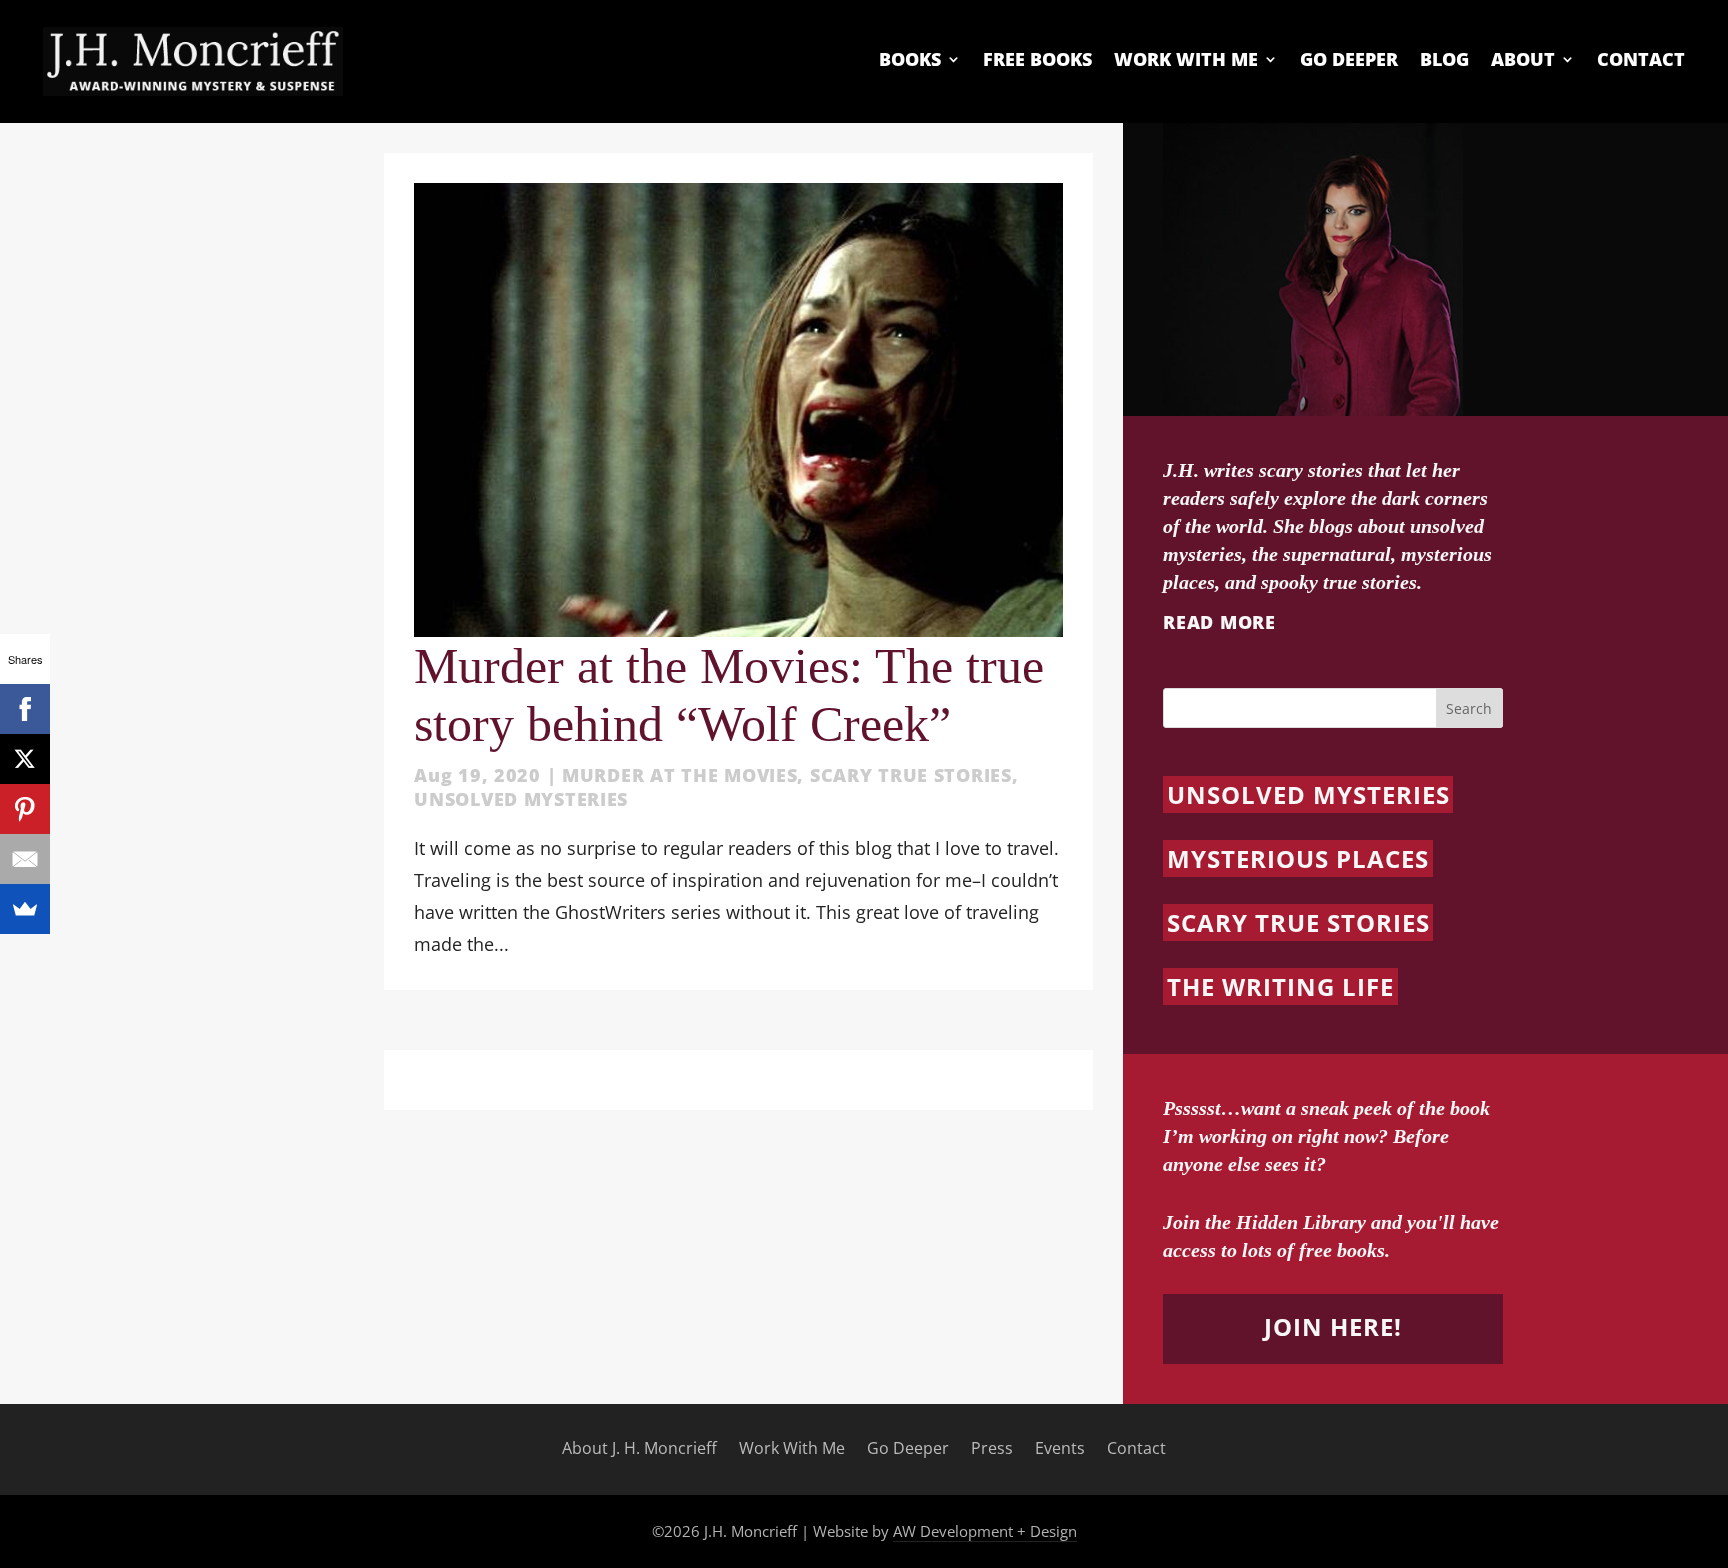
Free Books (1037, 60)
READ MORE (1219, 622)
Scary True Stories (911, 775)
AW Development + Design (985, 1531)
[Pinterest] (25, 809)
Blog (1444, 60)
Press (992, 1449)
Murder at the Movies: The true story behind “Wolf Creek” (729, 695)
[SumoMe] (25, 909)
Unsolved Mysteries (521, 799)
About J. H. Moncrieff (639, 1449)
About (1523, 60)
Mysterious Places (1297, 858)
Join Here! (1333, 1326)
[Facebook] (25, 709)
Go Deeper (1349, 60)
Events (1060, 1449)
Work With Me (1186, 60)
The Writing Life (1280, 986)
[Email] (25, 859)
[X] (25, 759)
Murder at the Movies (679, 775)
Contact (1641, 60)
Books (910, 60)
